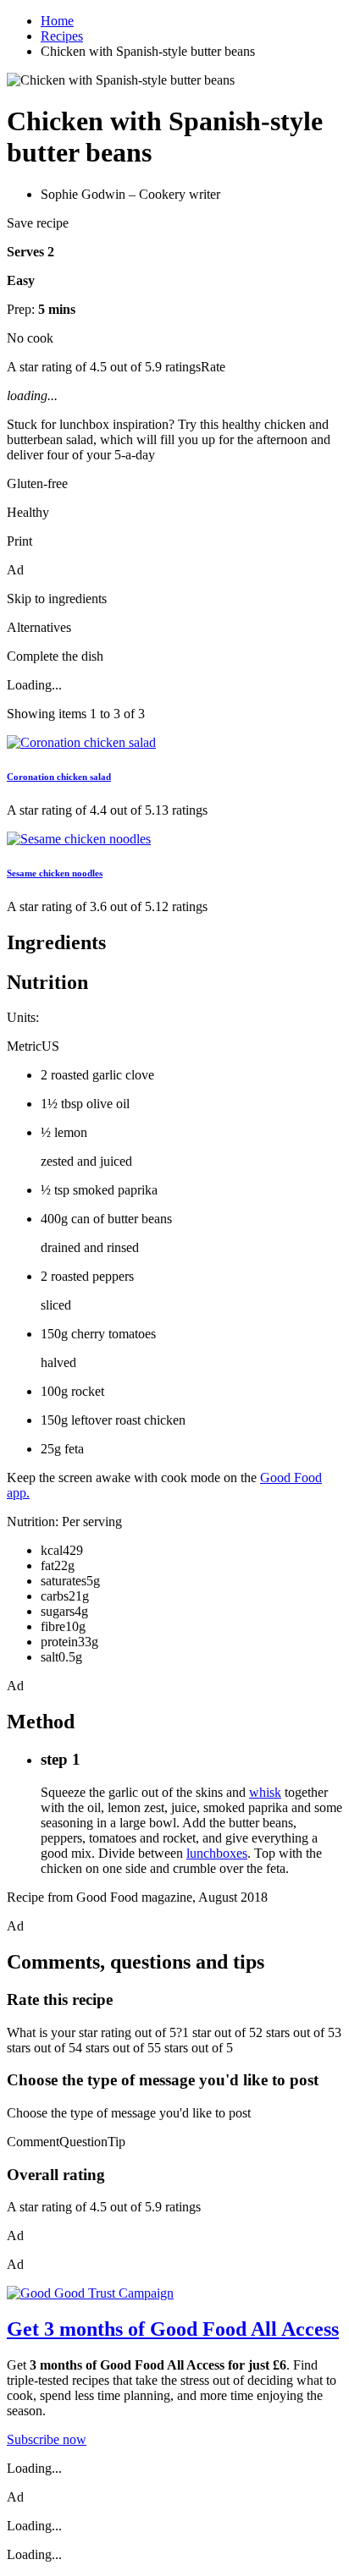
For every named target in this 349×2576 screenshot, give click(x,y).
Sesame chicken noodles (55, 873)
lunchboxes (217, 1853)
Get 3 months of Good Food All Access (173, 2329)
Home (57, 21)
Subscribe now (47, 2439)
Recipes (62, 36)
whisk (265, 1792)
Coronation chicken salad (59, 777)
